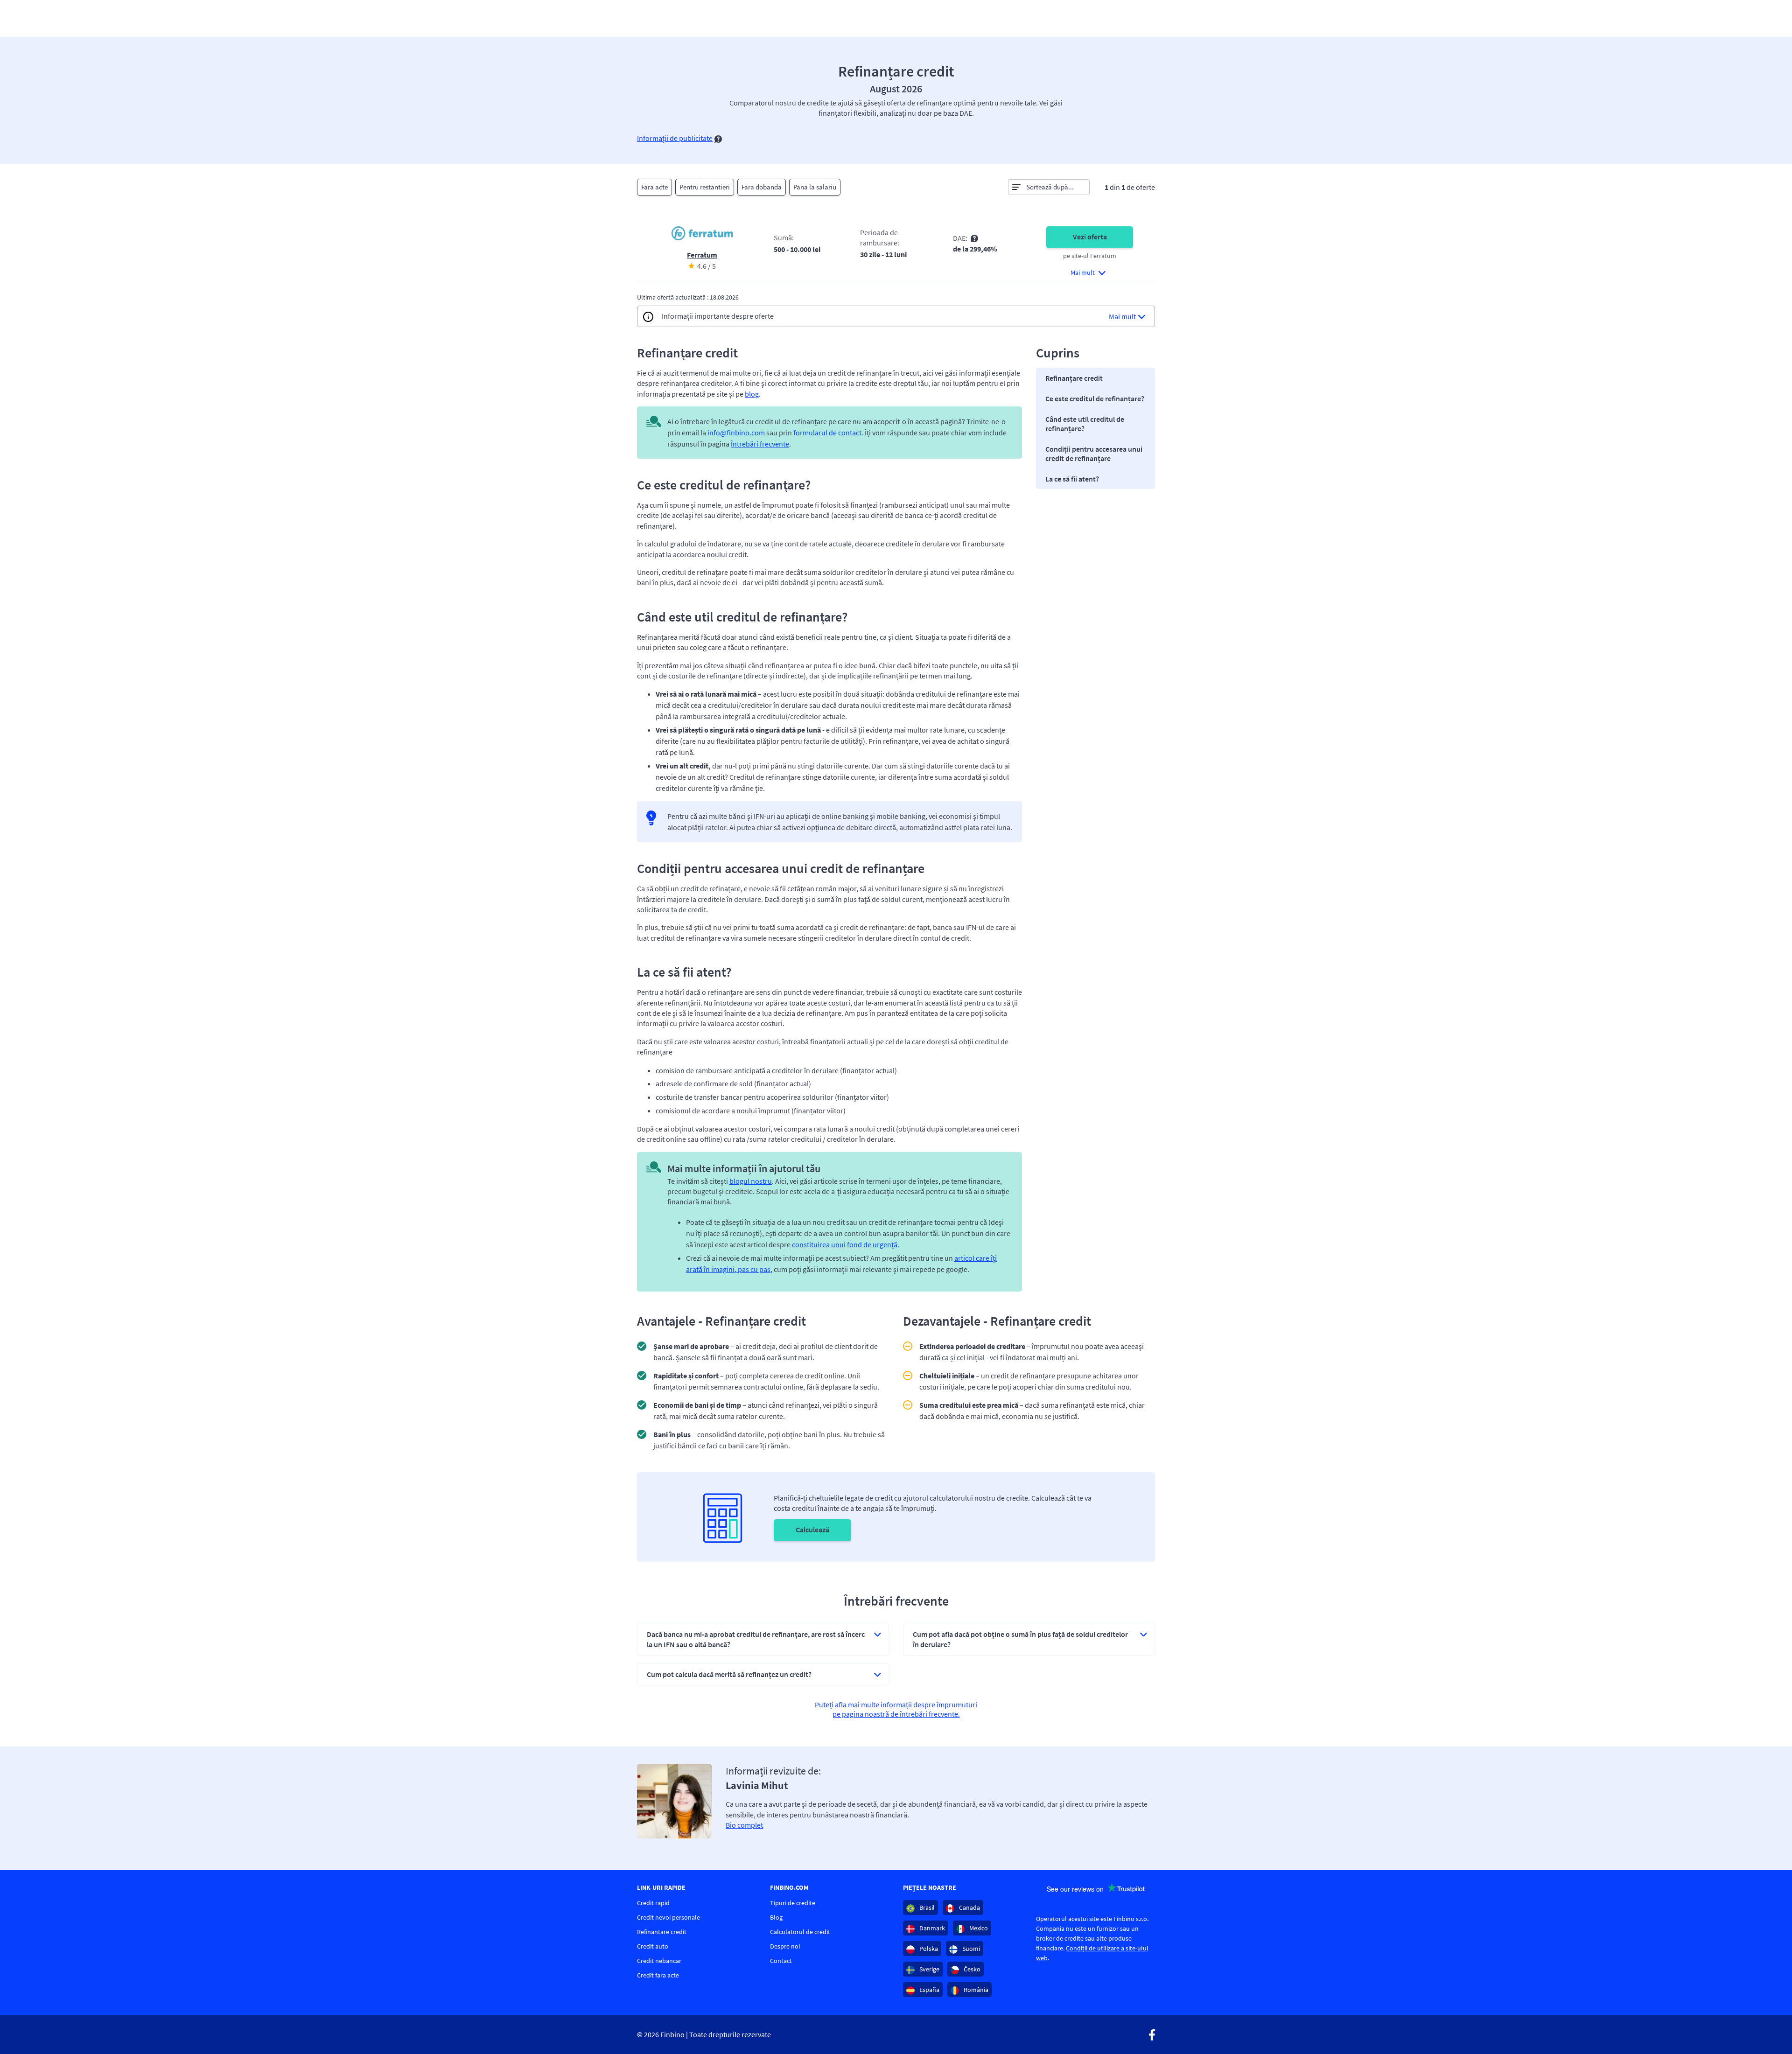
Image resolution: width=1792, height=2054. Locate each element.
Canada (969, 1907)
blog (752, 394)
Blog (776, 1917)
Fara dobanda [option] (762, 187)
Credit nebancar (659, 1961)
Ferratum (702, 255)
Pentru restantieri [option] (705, 187)
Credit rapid (653, 1903)
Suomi (970, 1949)
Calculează (812, 1530)
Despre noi (785, 1946)
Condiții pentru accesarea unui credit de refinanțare (1094, 454)
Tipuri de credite (793, 1903)
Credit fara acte (658, 1975)
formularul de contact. (828, 433)
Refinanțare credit (1074, 378)
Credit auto (653, 1946)
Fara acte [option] (654, 187)
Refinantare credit (662, 1932)
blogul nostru (751, 1181)
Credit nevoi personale (668, 1917)
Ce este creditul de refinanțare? (1095, 398)
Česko (971, 1969)
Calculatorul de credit (800, 1932)
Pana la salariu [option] (815, 187)
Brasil (926, 1907)
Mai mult (1122, 316)
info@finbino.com (736, 433)
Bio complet (744, 1825)
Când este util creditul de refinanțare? (1085, 424)
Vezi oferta (1090, 237)
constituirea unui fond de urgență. (845, 1244)
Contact (781, 1961)
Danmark (931, 1928)
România (975, 1990)
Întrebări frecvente (760, 444)
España (929, 1990)
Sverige (929, 1969)
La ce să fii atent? (1072, 479)
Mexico (978, 1928)
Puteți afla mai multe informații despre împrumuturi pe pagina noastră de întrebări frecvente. (896, 1709)
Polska (928, 1949)
